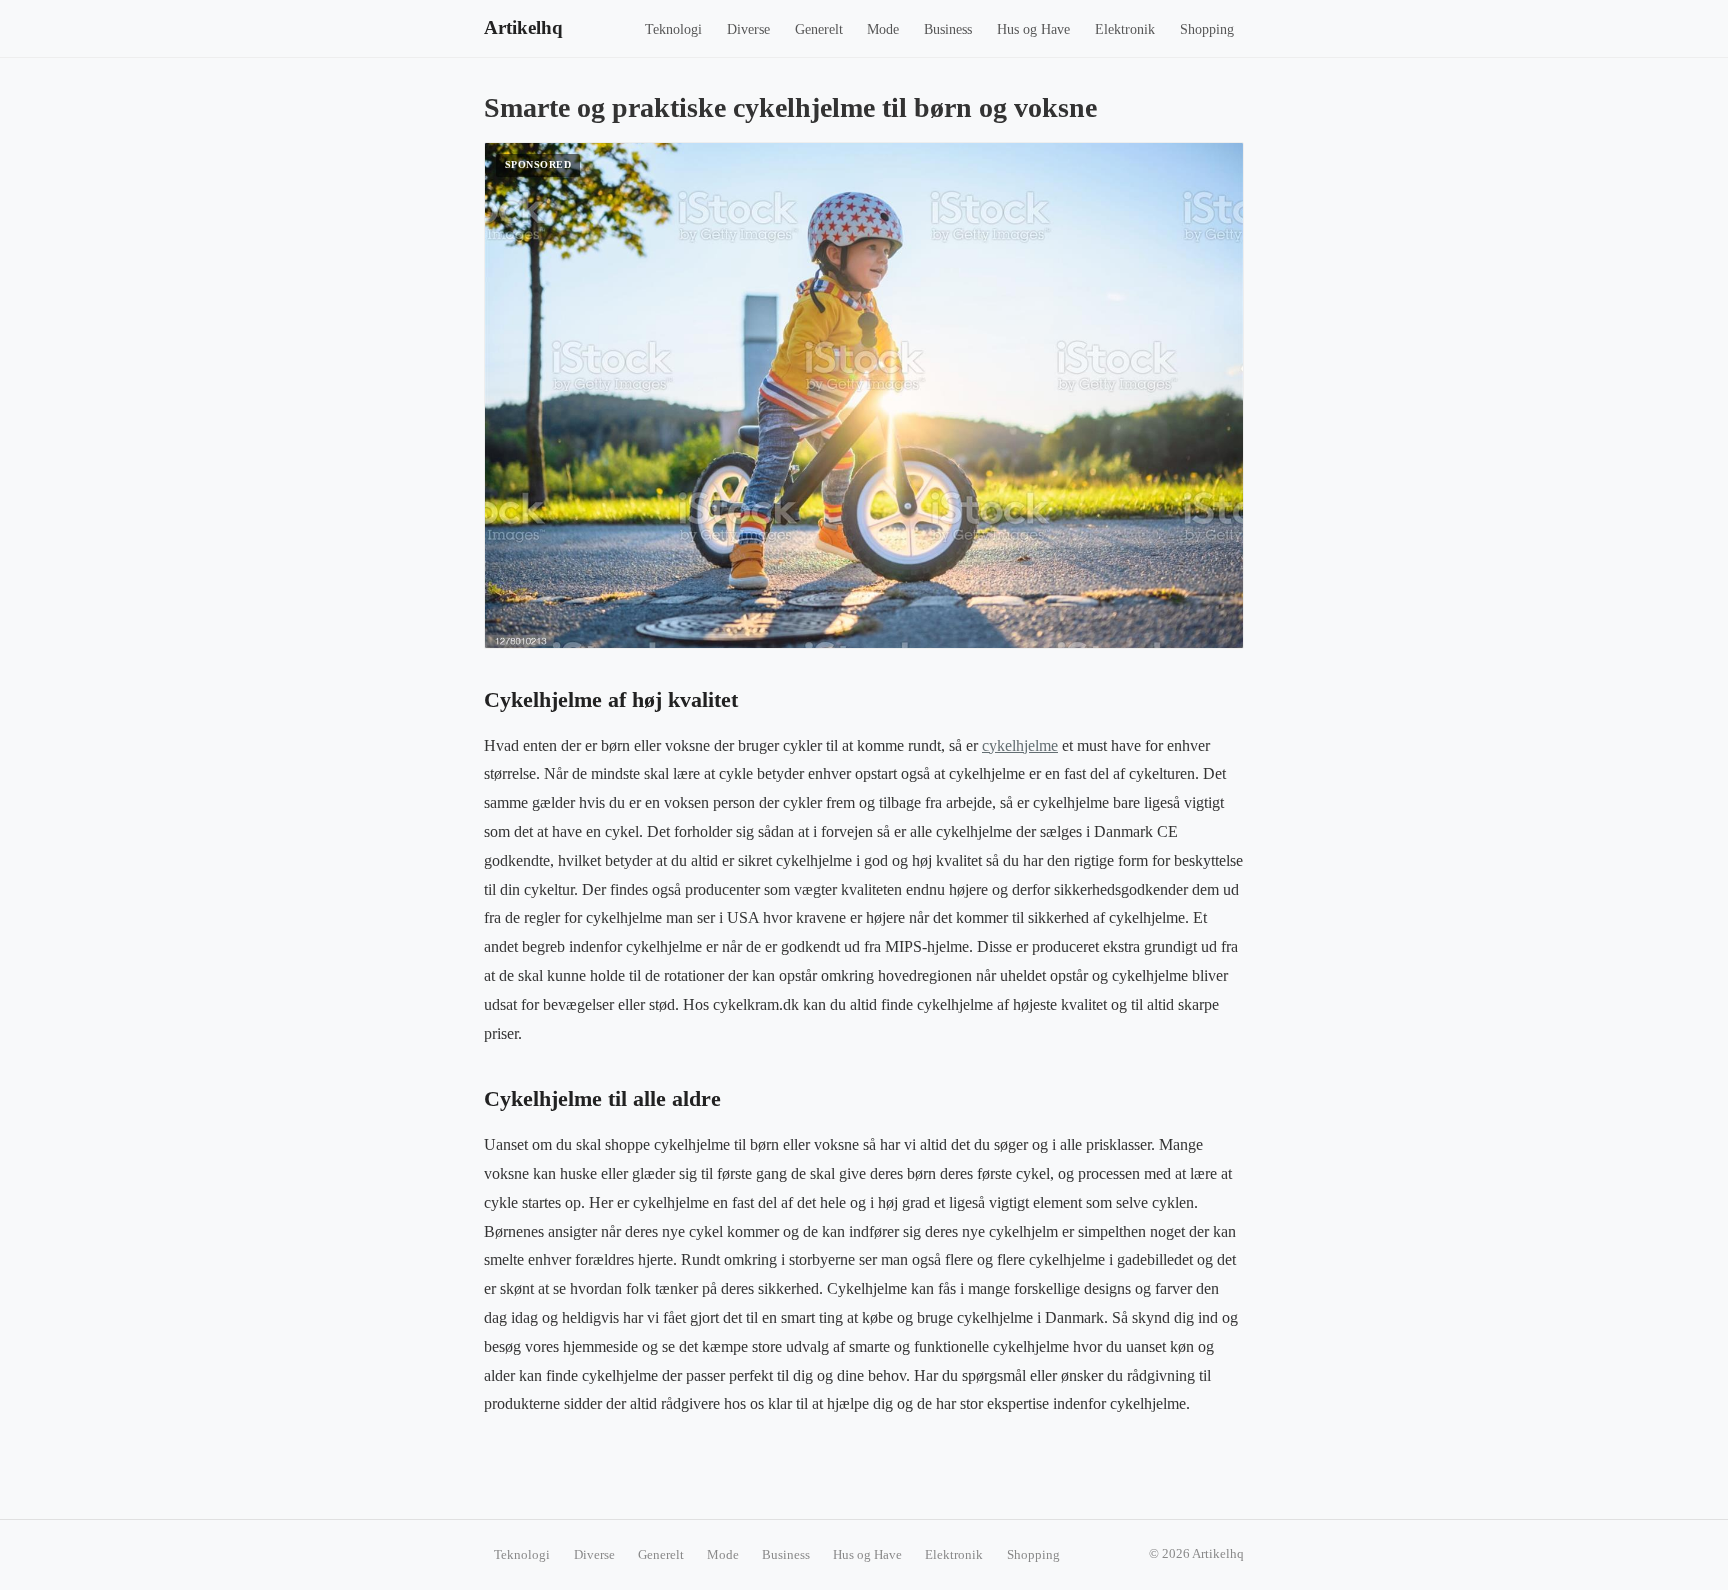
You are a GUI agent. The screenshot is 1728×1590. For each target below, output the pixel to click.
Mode (883, 29)
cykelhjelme (1020, 745)
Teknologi (673, 29)
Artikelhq (523, 27)
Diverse (748, 29)
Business (948, 29)
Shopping (1207, 29)
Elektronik (1125, 29)
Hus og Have (1033, 29)
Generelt (819, 29)
